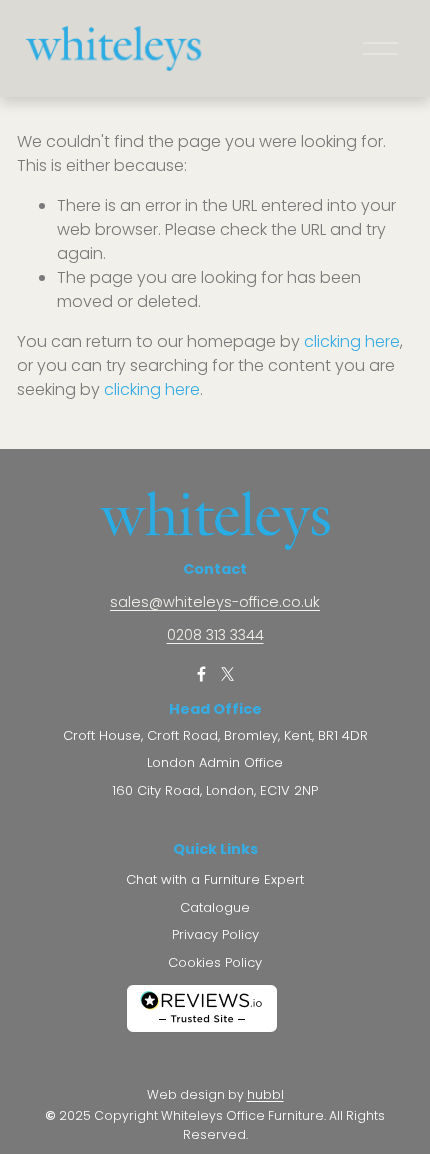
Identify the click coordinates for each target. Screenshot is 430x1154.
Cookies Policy (215, 963)
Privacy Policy (215, 935)
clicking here (352, 341)
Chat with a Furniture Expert (215, 880)
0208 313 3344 (215, 635)
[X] (227, 674)
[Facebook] (201, 674)
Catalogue (215, 908)
